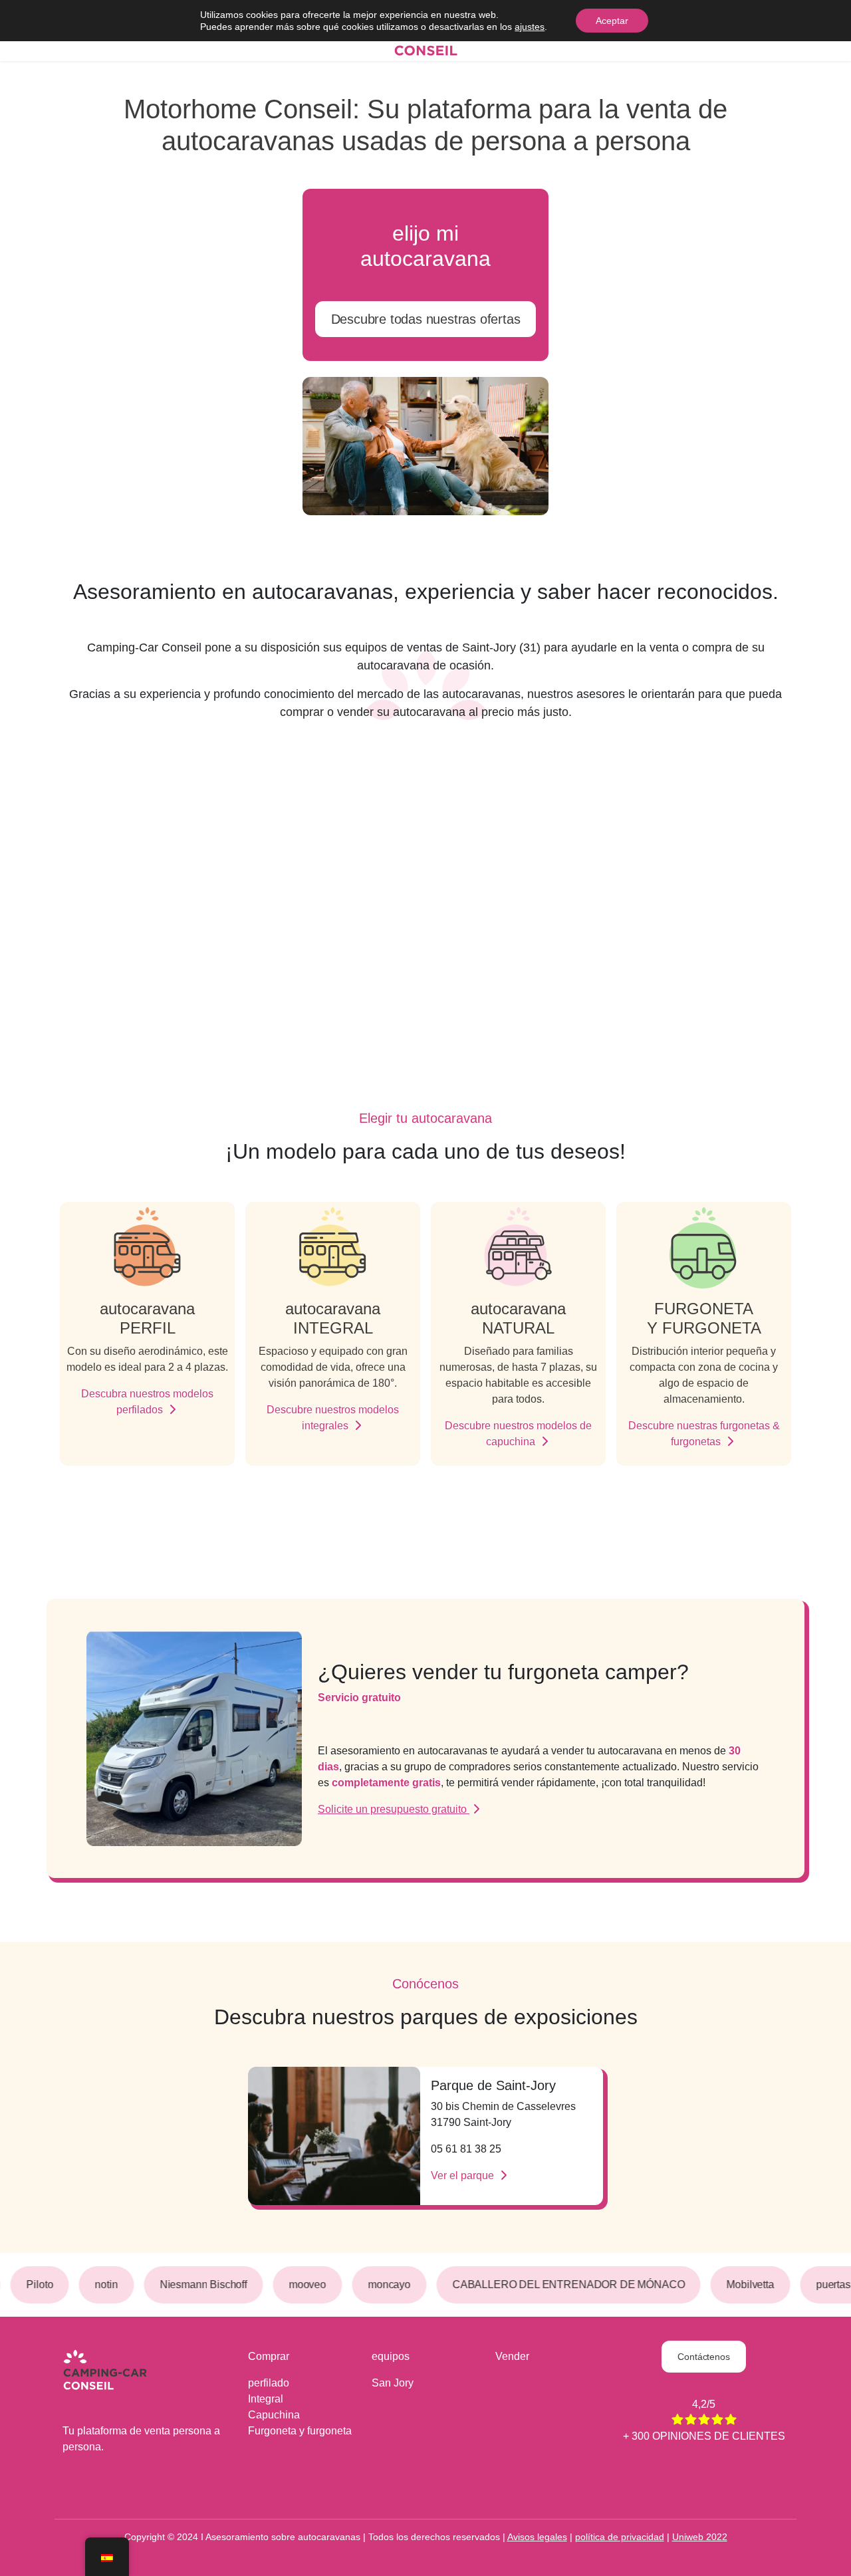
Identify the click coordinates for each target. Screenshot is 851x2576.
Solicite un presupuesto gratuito (394, 1809)
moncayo (382, 2284)
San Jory (393, 2383)
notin (99, 2284)
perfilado (269, 2383)
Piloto (33, 2284)
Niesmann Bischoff (196, 2284)
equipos (391, 2356)
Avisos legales (537, 2537)
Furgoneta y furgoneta (300, 2431)
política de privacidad (620, 2537)
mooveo (300, 2284)
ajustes (530, 27)
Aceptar (612, 21)
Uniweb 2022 (700, 2537)
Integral (266, 2399)
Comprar (269, 2356)
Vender (512, 2356)
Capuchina (274, 2415)
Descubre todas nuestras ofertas (426, 319)
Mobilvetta (743, 2284)
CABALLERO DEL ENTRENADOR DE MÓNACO (561, 2284)
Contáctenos (703, 2357)
